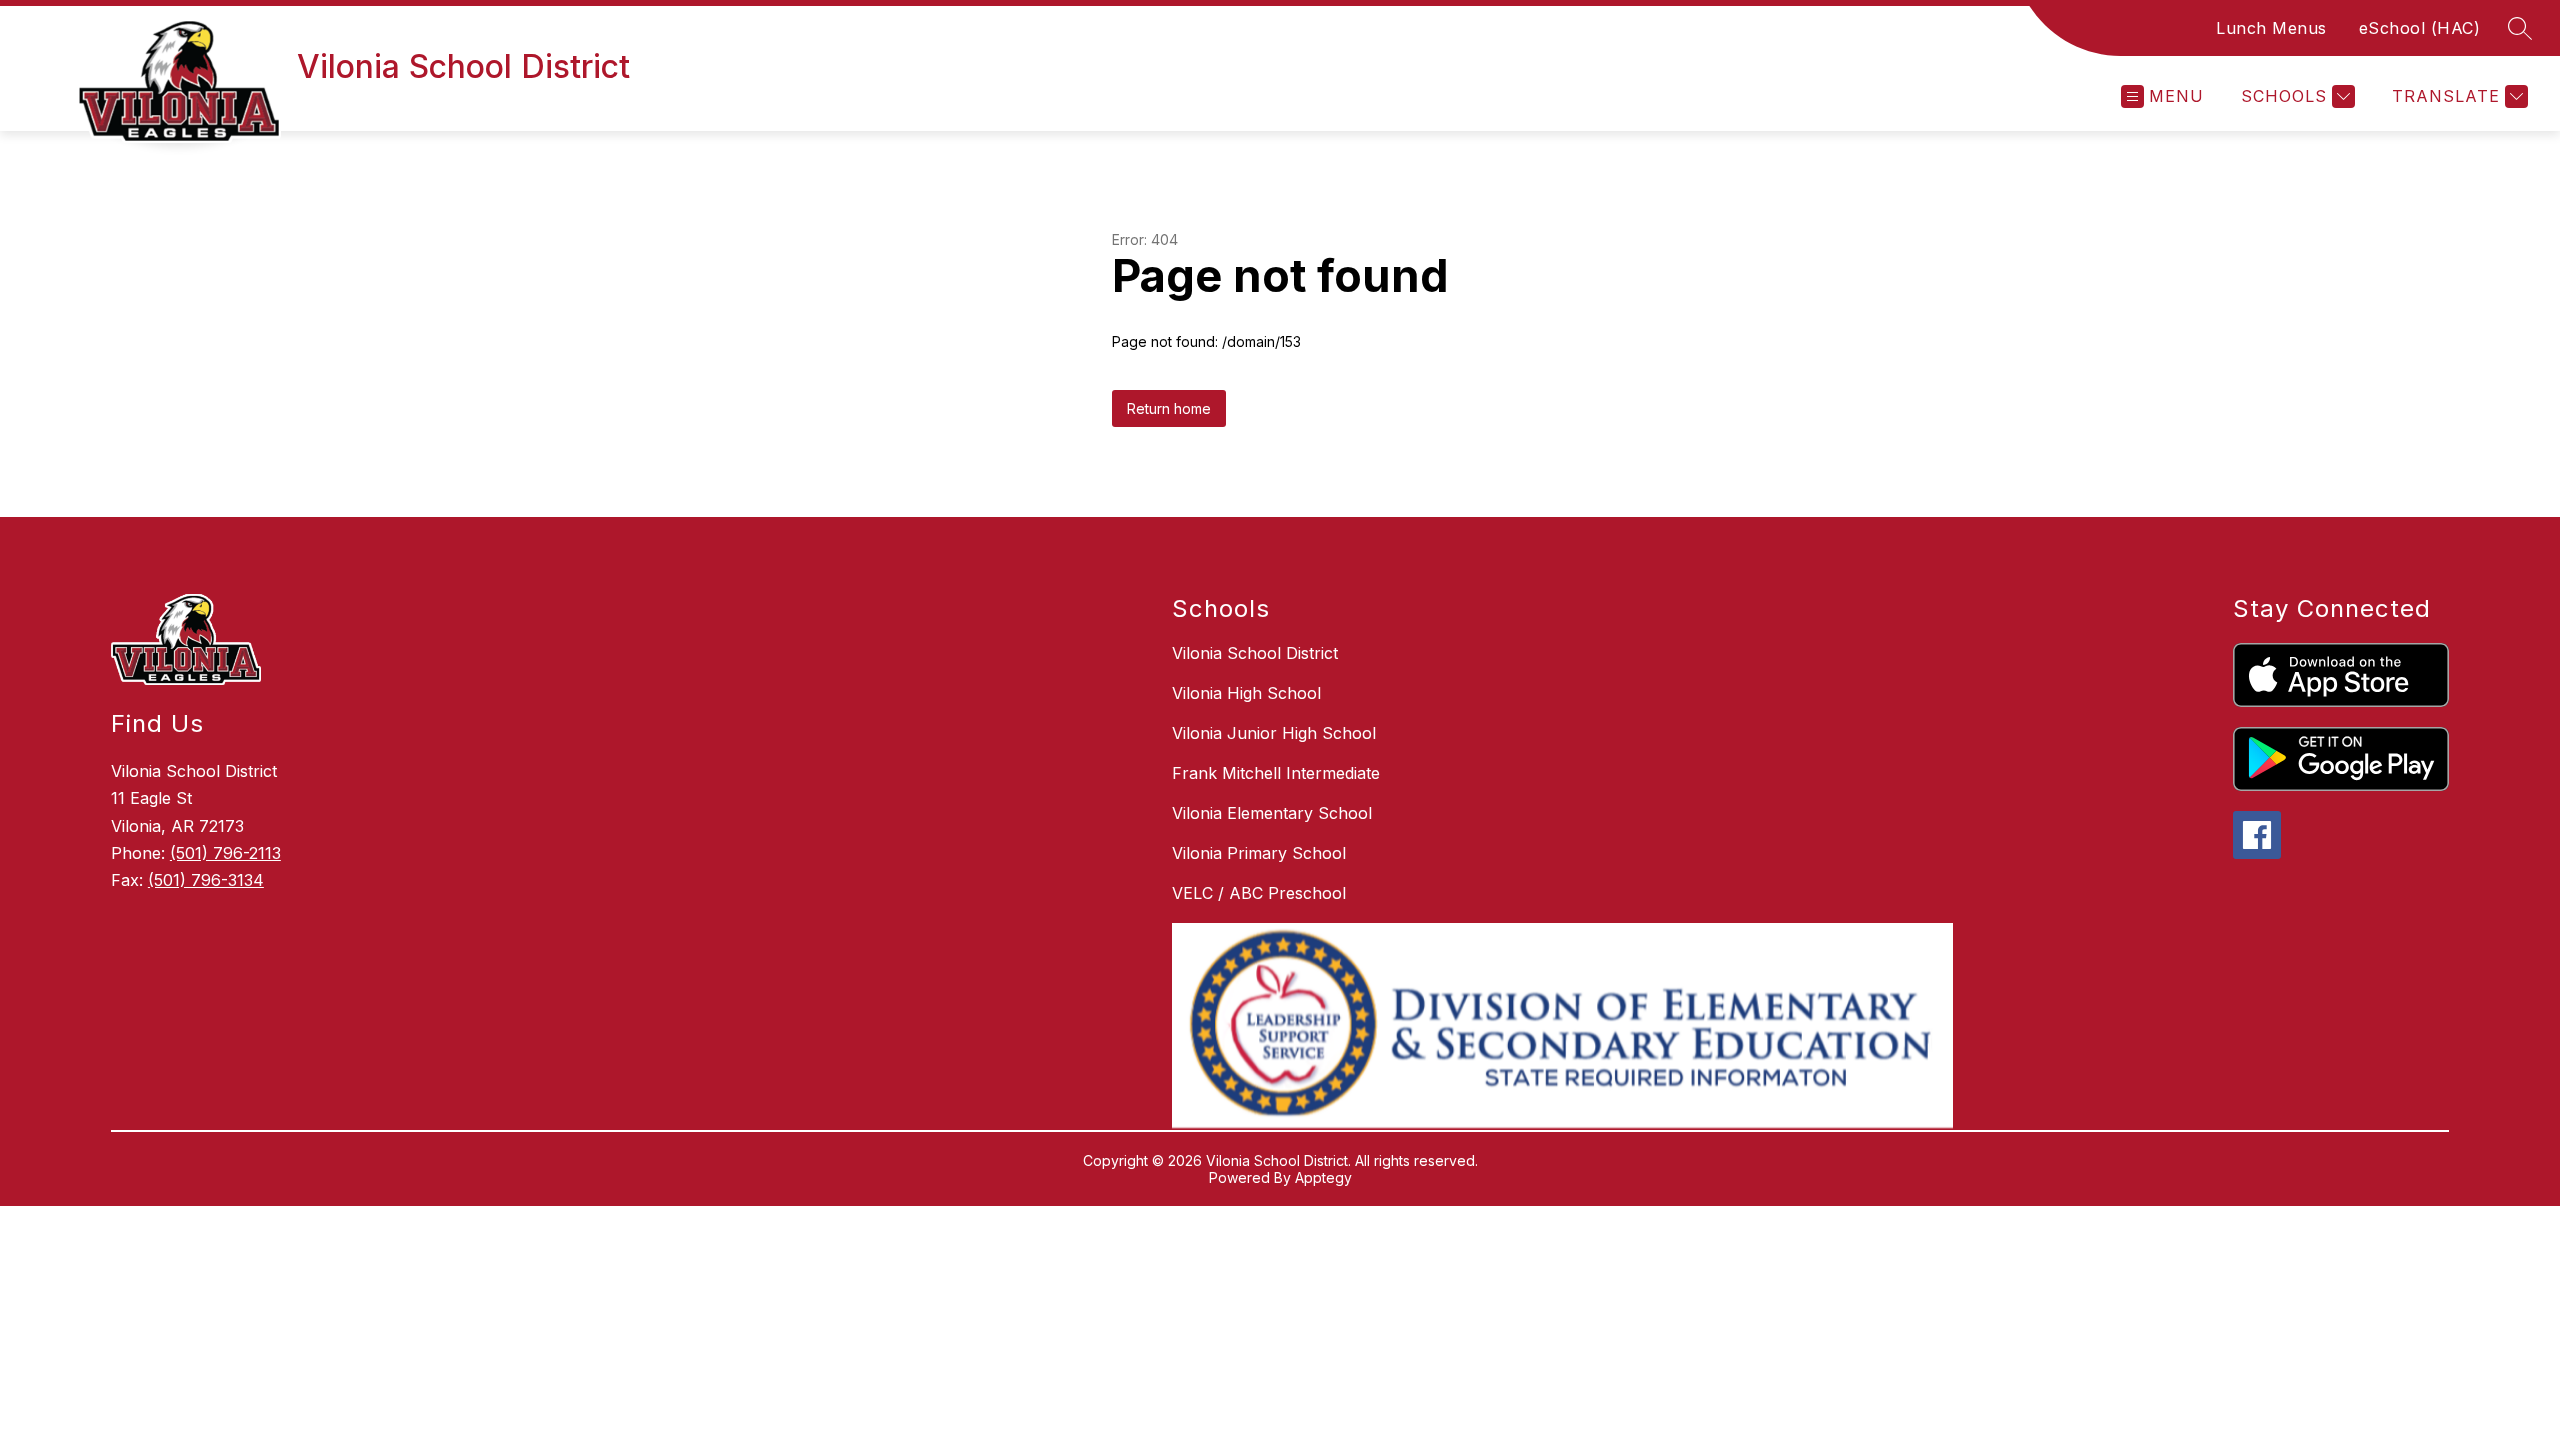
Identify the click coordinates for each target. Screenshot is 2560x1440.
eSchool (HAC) (2420, 28)
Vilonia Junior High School (1274, 733)
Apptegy (1323, 1177)
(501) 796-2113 (225, 853)
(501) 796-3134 (206, 880)
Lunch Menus (2271, 28)
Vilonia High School (1246, 693)
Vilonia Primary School (1259, 853)
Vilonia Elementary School (1272, 813)
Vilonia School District (1255, 653)
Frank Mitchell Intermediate (1276, 773)
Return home (1169, 408)
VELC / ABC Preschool (1259, 893)
